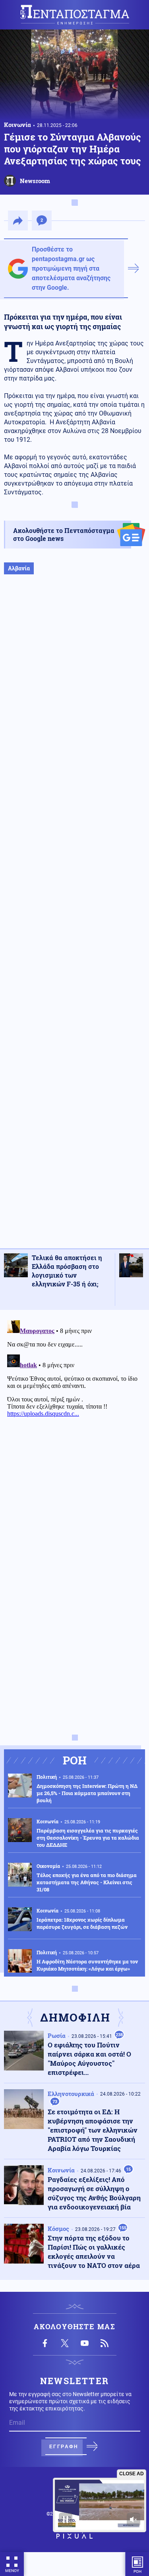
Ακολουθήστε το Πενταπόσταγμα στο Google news (64, 534)
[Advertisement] (74, 920)
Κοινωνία (17, 125)
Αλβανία (19, 568)
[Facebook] (45, 2343)
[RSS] (104, 2343)
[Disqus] (74, 1417)
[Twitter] (65, 2343)
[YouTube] (85, 2343)
